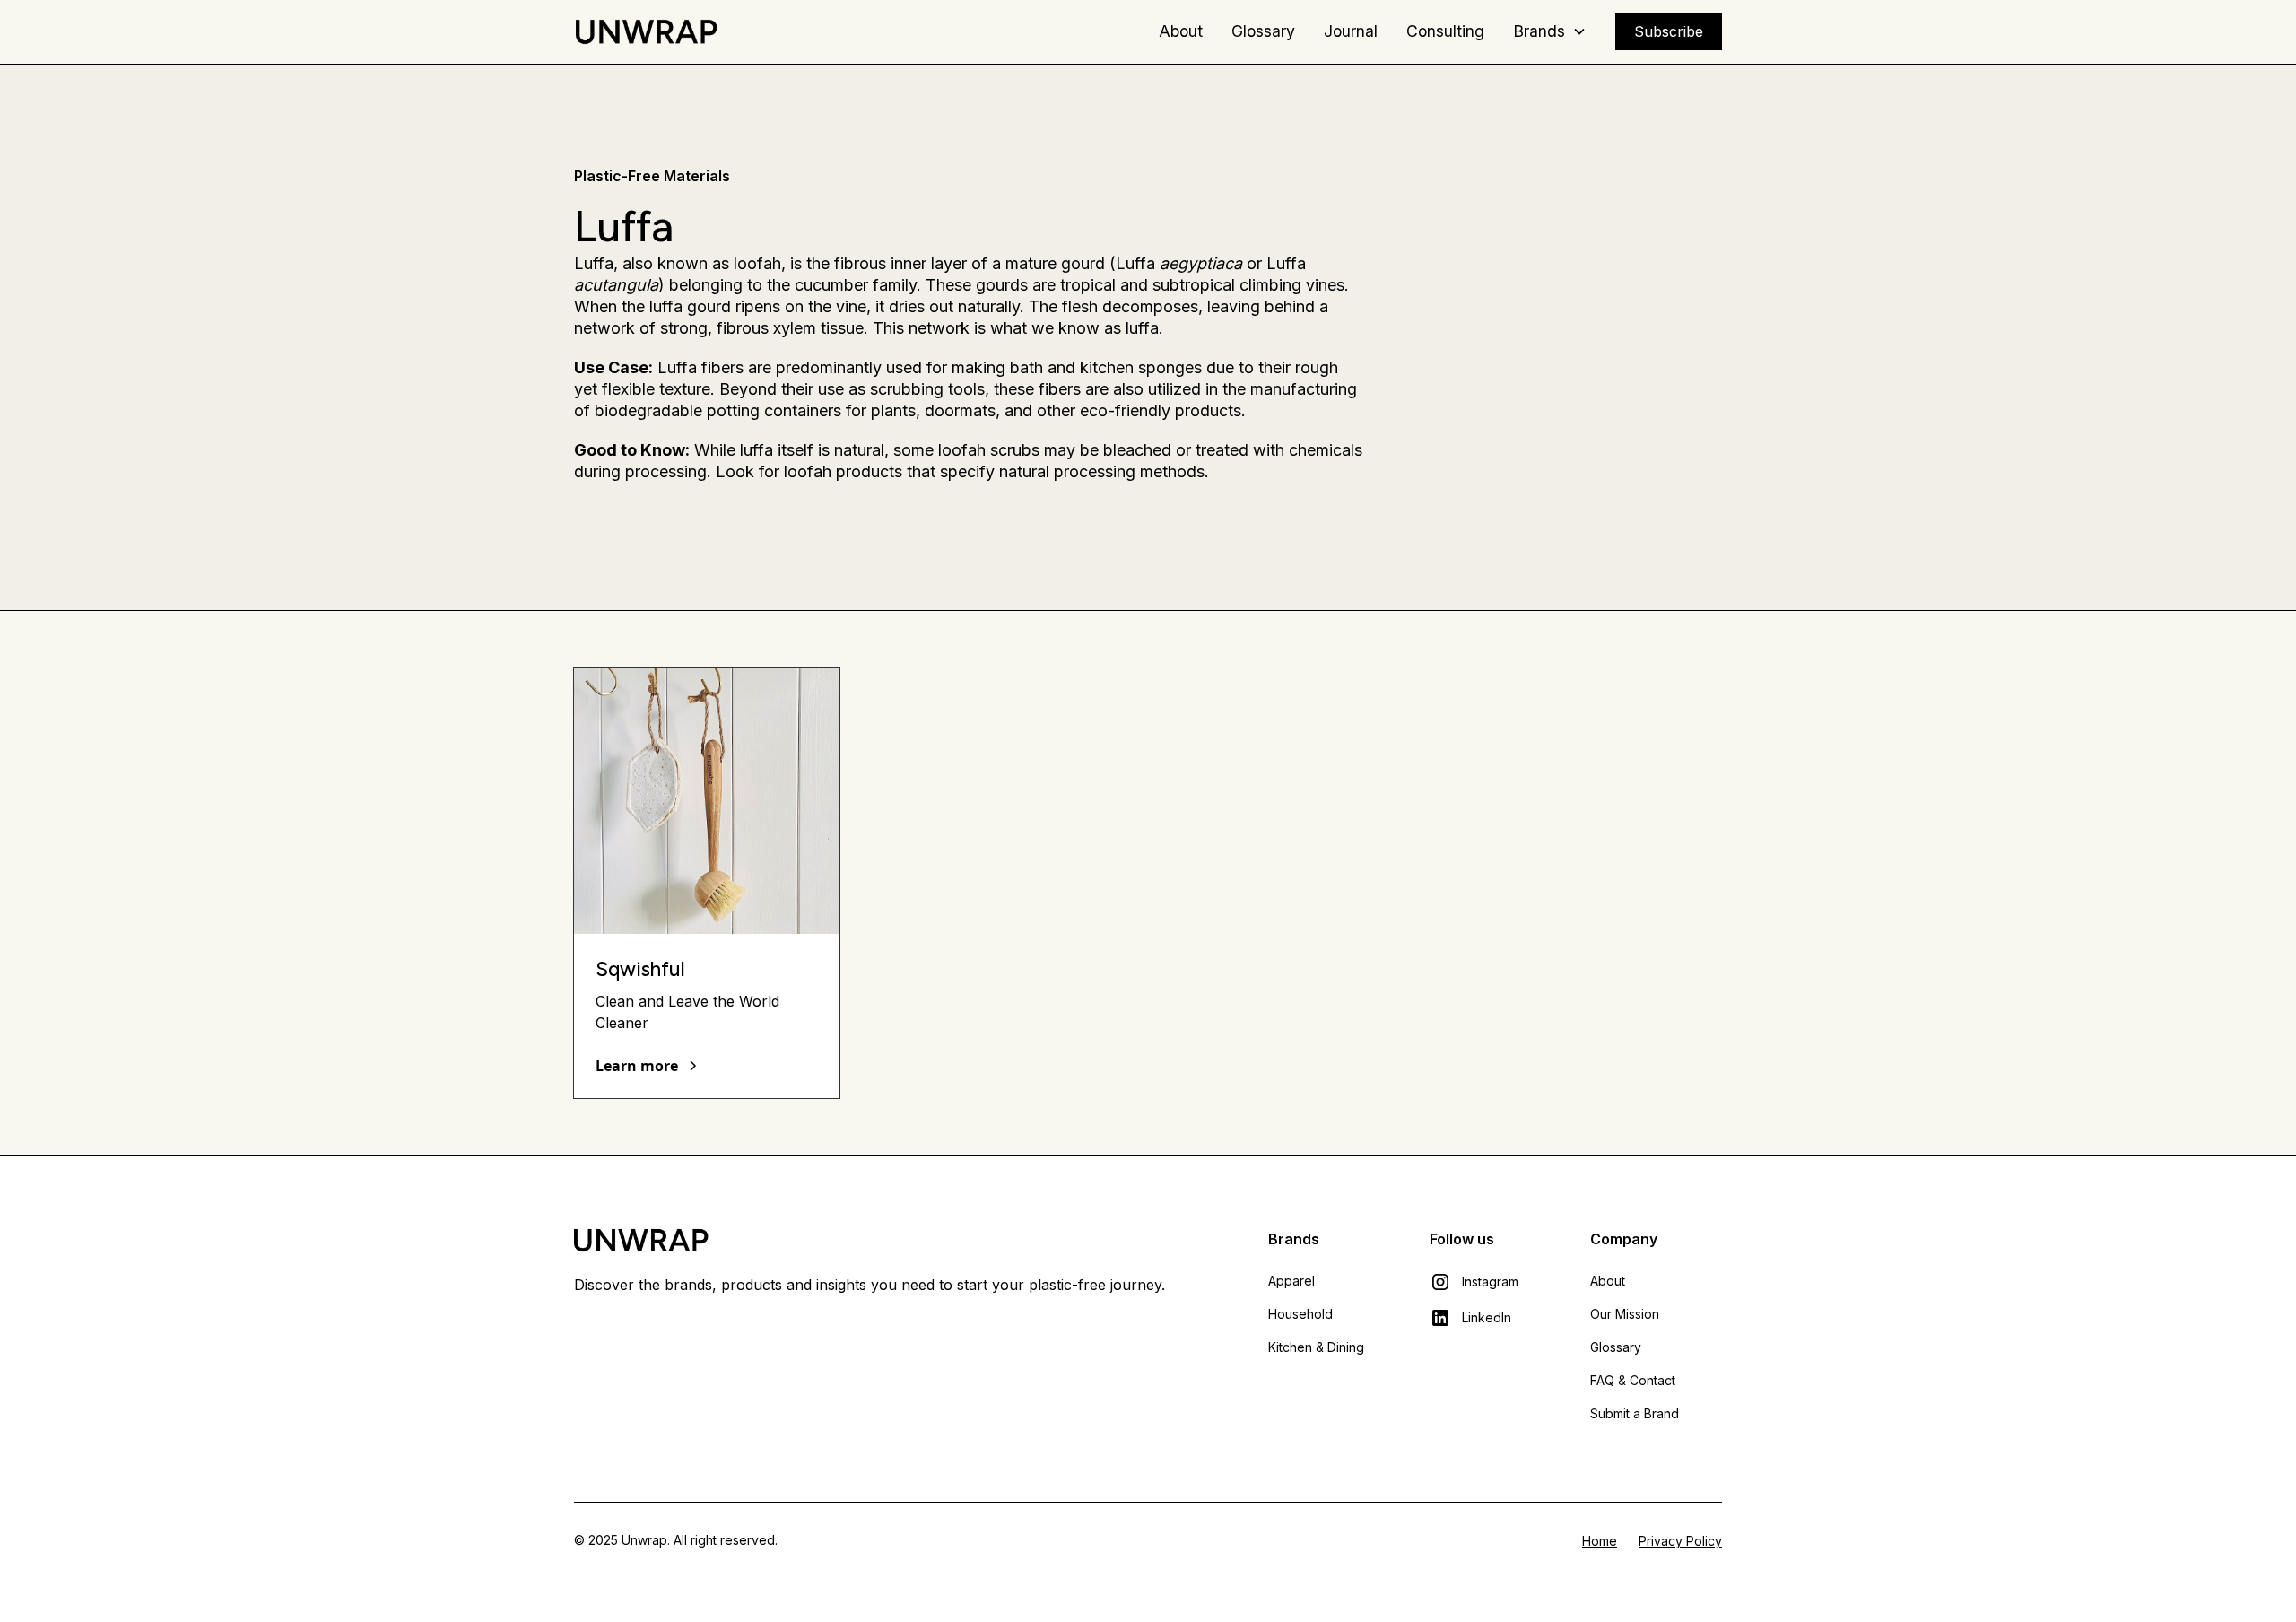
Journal (1351, 31)
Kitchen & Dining (1316, 1347)
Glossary (1263, 31)
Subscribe (1669, 31)
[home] (646, 31)
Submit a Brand (1635, 1413)
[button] (1550, 31)
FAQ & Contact (1633, 1380)
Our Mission (1625, 1314)
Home (1600, 1541)
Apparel (1291, 1281)
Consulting (1445, 31)
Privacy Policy (1680, 1541)
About (1181, 31)
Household (1300, 1314)
